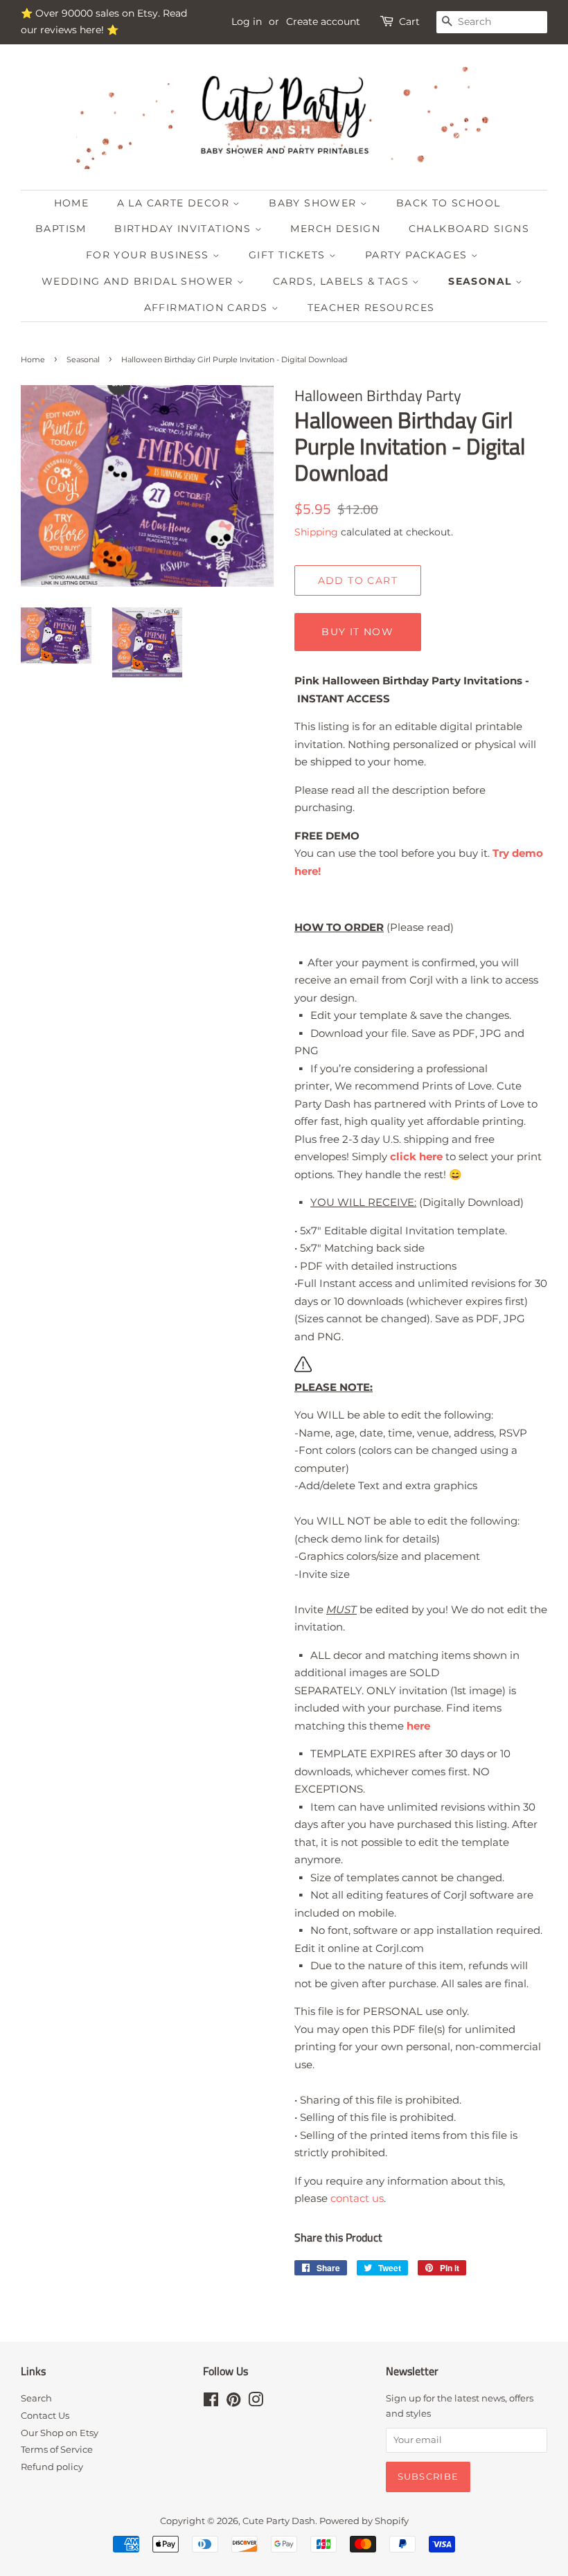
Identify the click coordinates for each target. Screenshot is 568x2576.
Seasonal (482, 281)
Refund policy (52, 2467)
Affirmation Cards (208, 308)
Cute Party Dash (279, 2521)
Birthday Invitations (184, 229)
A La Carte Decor (175, 203)
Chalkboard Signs (469, 229)
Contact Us (45, 2416)
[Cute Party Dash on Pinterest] (233, 2402)
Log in (247, 21)
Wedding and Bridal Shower (139, 281)
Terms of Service (57, 2450)
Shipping (316, 532)
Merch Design (335, 229)
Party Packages (418, 255)
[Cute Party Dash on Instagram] (256, 2402)
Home (72, 203)
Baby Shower (314, 203)
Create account (323, 21)
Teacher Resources (371, 308)
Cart (409, 21)
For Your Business (149, 255)
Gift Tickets (289, 255)
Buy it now (357, 632)
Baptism (61, 229)
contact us (357, 2198)
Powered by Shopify (364, 2521)
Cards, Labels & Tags (343, 281)
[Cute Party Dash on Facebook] (211, 2402)
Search (36, 2398)
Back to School (449, 203)
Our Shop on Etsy (60, 2433)
